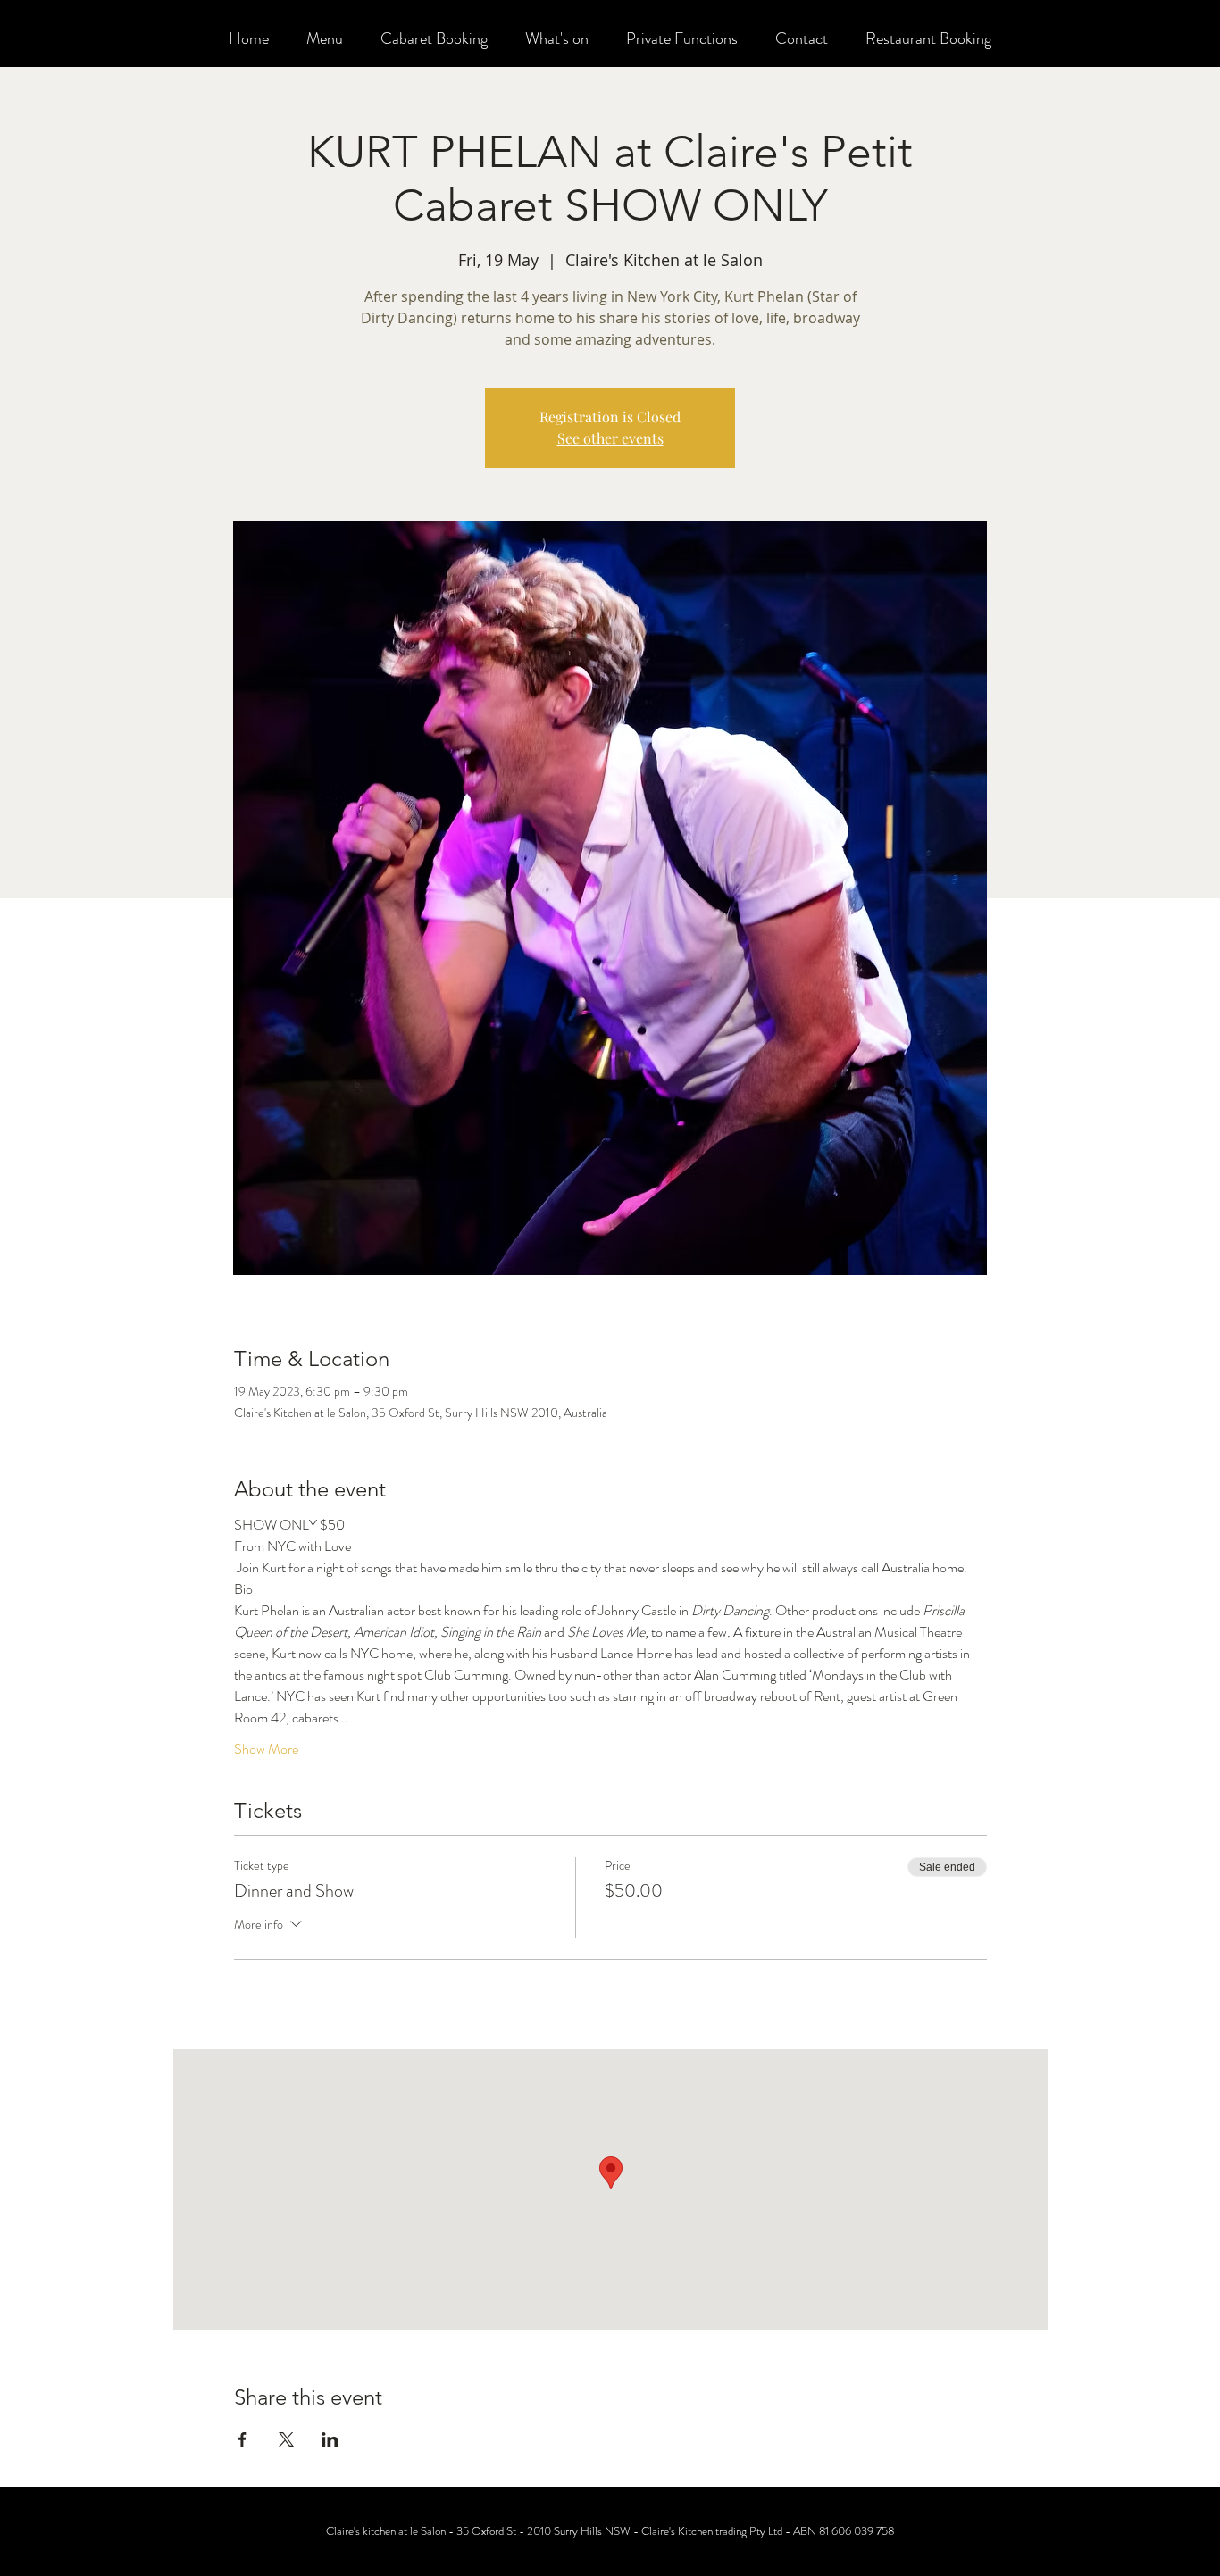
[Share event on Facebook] (242, 2439)
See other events (610, 438)
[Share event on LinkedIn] (330, 2439)
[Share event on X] (286, 2439)
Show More (266, 1749)
